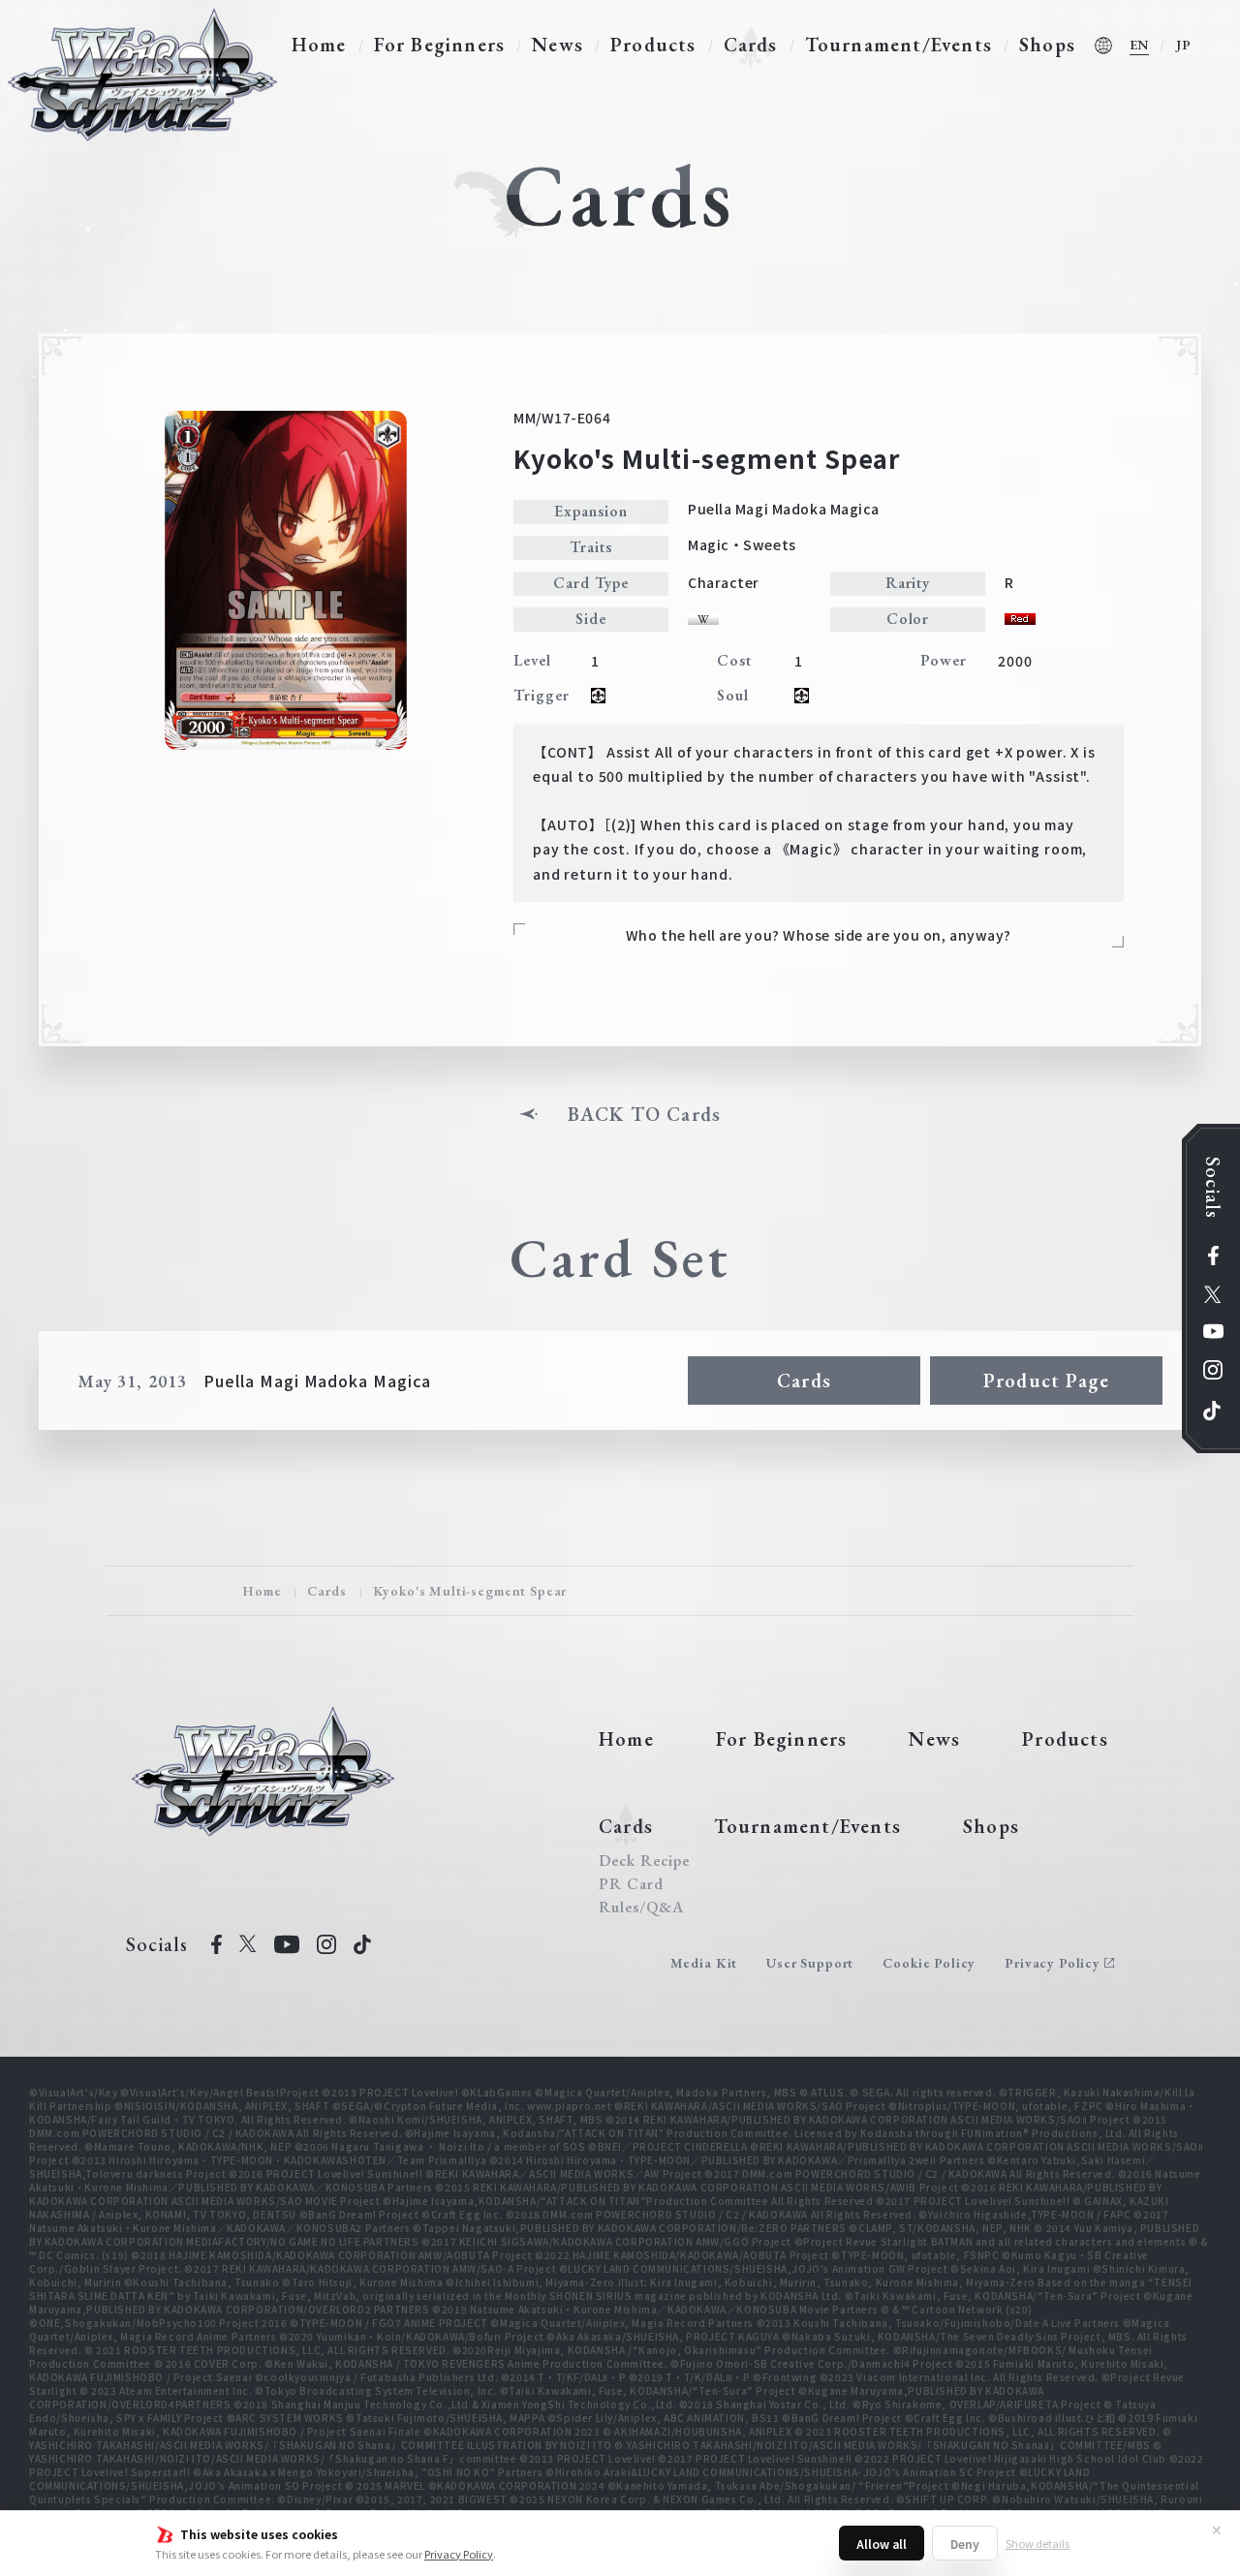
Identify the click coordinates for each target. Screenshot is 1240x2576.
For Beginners (440, 45)
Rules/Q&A (641, 1908)
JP (1184, 45)
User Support (810, 1963)
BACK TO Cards (645, 1114)
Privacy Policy (459, 2554)
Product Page (1046, 1381)
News (558, 45)
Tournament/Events (899, 45)
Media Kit (704, 1963)
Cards (751, 45)
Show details (1038, 2543)
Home (319, 45)
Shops (1047, 45)
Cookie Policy (929, 1963)
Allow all (882, 2544)
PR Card (631, 1884)
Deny (965, 2544)
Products (653, 45)
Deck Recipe (644, 1861)
